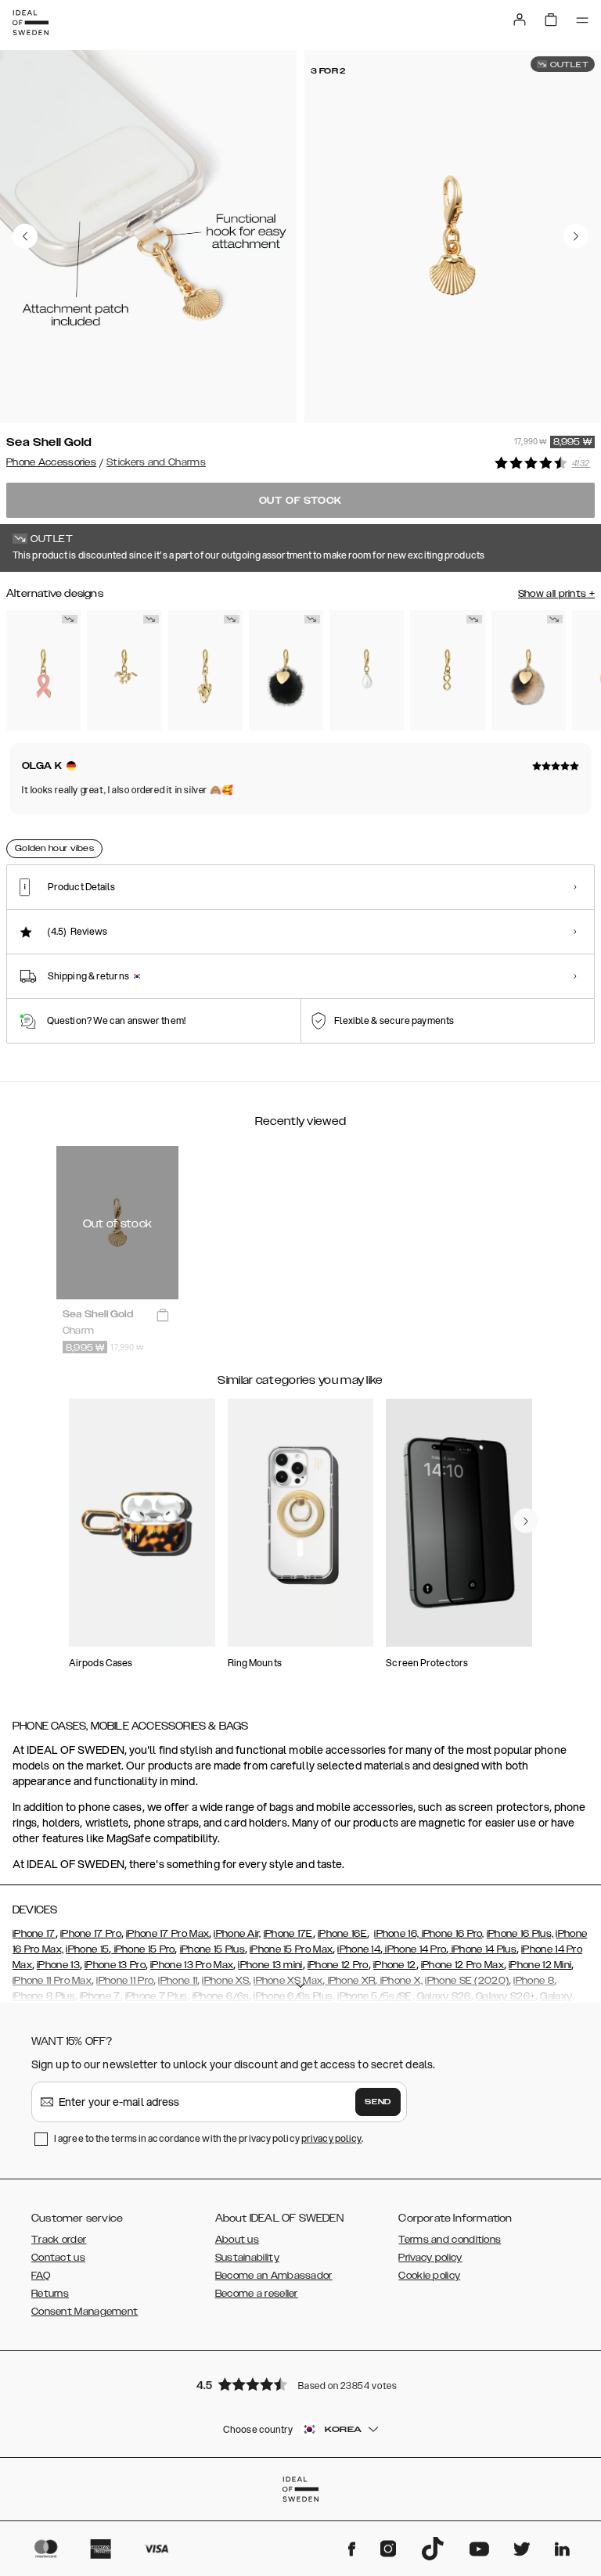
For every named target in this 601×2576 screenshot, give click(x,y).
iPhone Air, (237, 1934)
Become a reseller (257, 2294)
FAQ (41, 2276)
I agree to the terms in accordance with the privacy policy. (209, 2138)
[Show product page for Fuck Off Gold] (205, 670)
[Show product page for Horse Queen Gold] (124, 670)
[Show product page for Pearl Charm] (367, 670)
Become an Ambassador (274, 2276)
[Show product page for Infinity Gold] (447, 670)
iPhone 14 (359, 1949)
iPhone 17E (288, 1934)
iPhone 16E (342, 1934)
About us (237, 2240)
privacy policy (331, 2138)
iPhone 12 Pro (338, 1965)
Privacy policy (430, 2258)
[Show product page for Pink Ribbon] (43, 670)
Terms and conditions (450, 2240)
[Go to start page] (31, 23)
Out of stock (301, 501)
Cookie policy (429, 2276)
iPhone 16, (396, 1934)
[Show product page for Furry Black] (286, 670)
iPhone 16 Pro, (452, 1934)
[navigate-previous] (526, 1521)
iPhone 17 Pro (91, 1934)
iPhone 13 (58, 1965)
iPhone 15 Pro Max (291, 1949)
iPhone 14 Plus (482, 1949)
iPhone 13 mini (270, 1965)
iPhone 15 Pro (143, 1949)
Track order (59, 2240)
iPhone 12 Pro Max (462, 1965)
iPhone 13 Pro (115, 1965)
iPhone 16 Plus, (520, 1934)
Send (378, 2102)
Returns (50, 2294)
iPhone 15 (87, 1949)
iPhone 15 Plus (212, 1949)
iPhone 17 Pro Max (167, 1934)
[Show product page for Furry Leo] (529, 670)
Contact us (58, 2258)
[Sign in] (520, 20)
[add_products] (163, 1315)
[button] (300, 2384)
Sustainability (247, 2258)
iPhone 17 (34, 1934)
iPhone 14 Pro (414, 1949)
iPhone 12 (395, 1965)
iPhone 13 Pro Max (192, 1965)
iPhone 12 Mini (540, 1965)
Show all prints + (556, 594)
